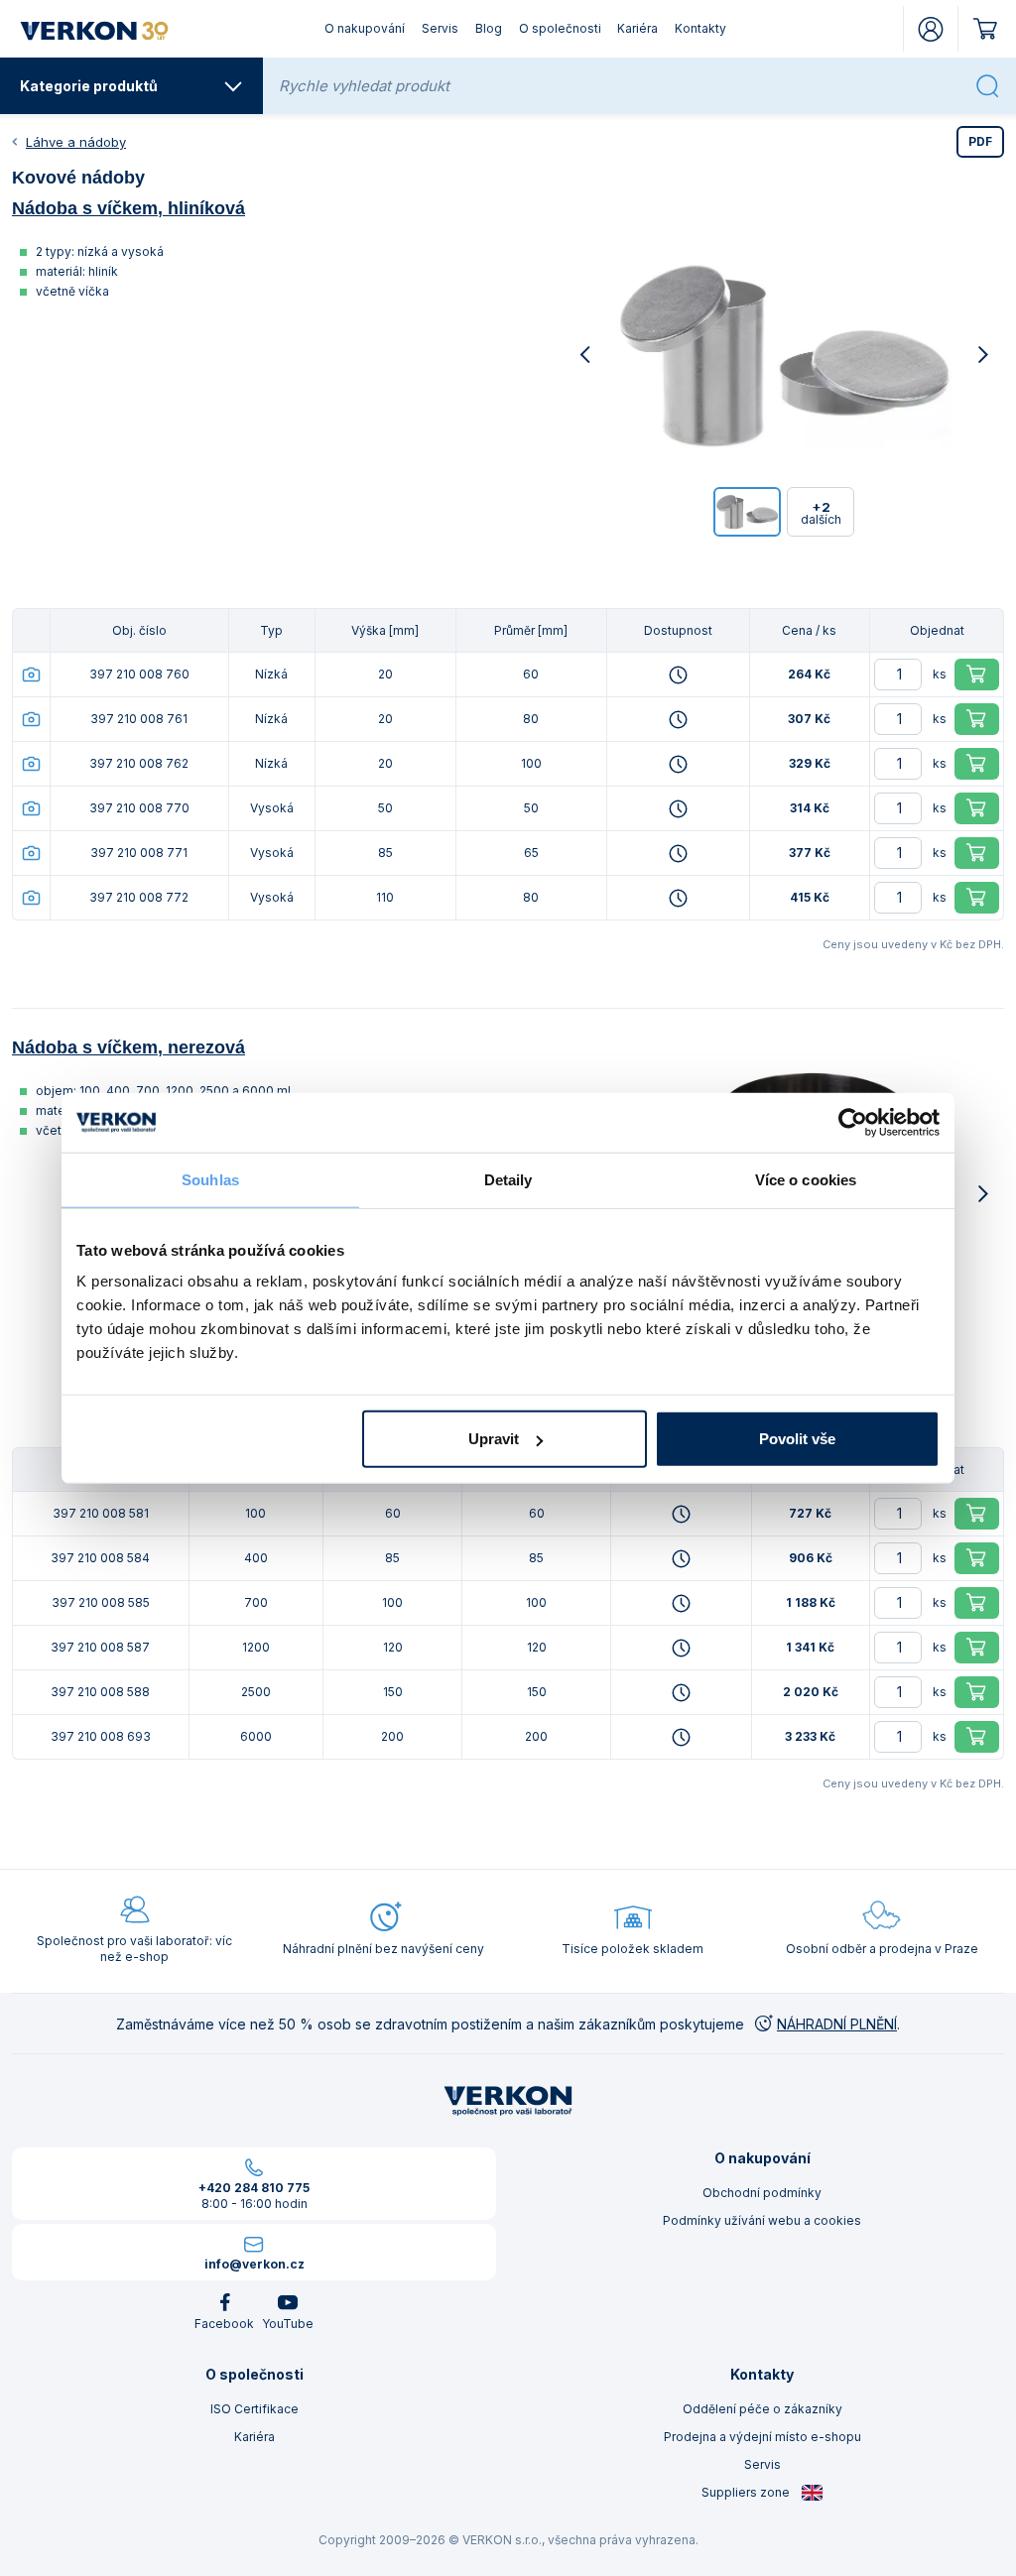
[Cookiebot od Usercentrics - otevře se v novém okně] (853, 1122)
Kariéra (637, 28)
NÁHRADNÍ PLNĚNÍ (837, 2024)
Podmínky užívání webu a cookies (762, 2220)
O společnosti (560, 28)
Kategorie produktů (89, 86)
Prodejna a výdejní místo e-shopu (762, 2437)
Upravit (494, 1439)
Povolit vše (797, 1439)
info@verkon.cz (254, 2264)
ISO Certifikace (254, 2409)
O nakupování (365, 28)
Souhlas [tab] (210, 1179)
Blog (489, 28)
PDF (980, 141)
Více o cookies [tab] (806, 1179)
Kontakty (700, 28)
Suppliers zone (747, 2492)
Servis (440, 28)
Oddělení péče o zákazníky (762, 2409)
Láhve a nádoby (76, 142)
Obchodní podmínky (762, 2193)
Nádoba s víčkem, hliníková (128, 208)
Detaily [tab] (508, 1179)
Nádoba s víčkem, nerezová (128, 1047)
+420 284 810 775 (254, 2188)
